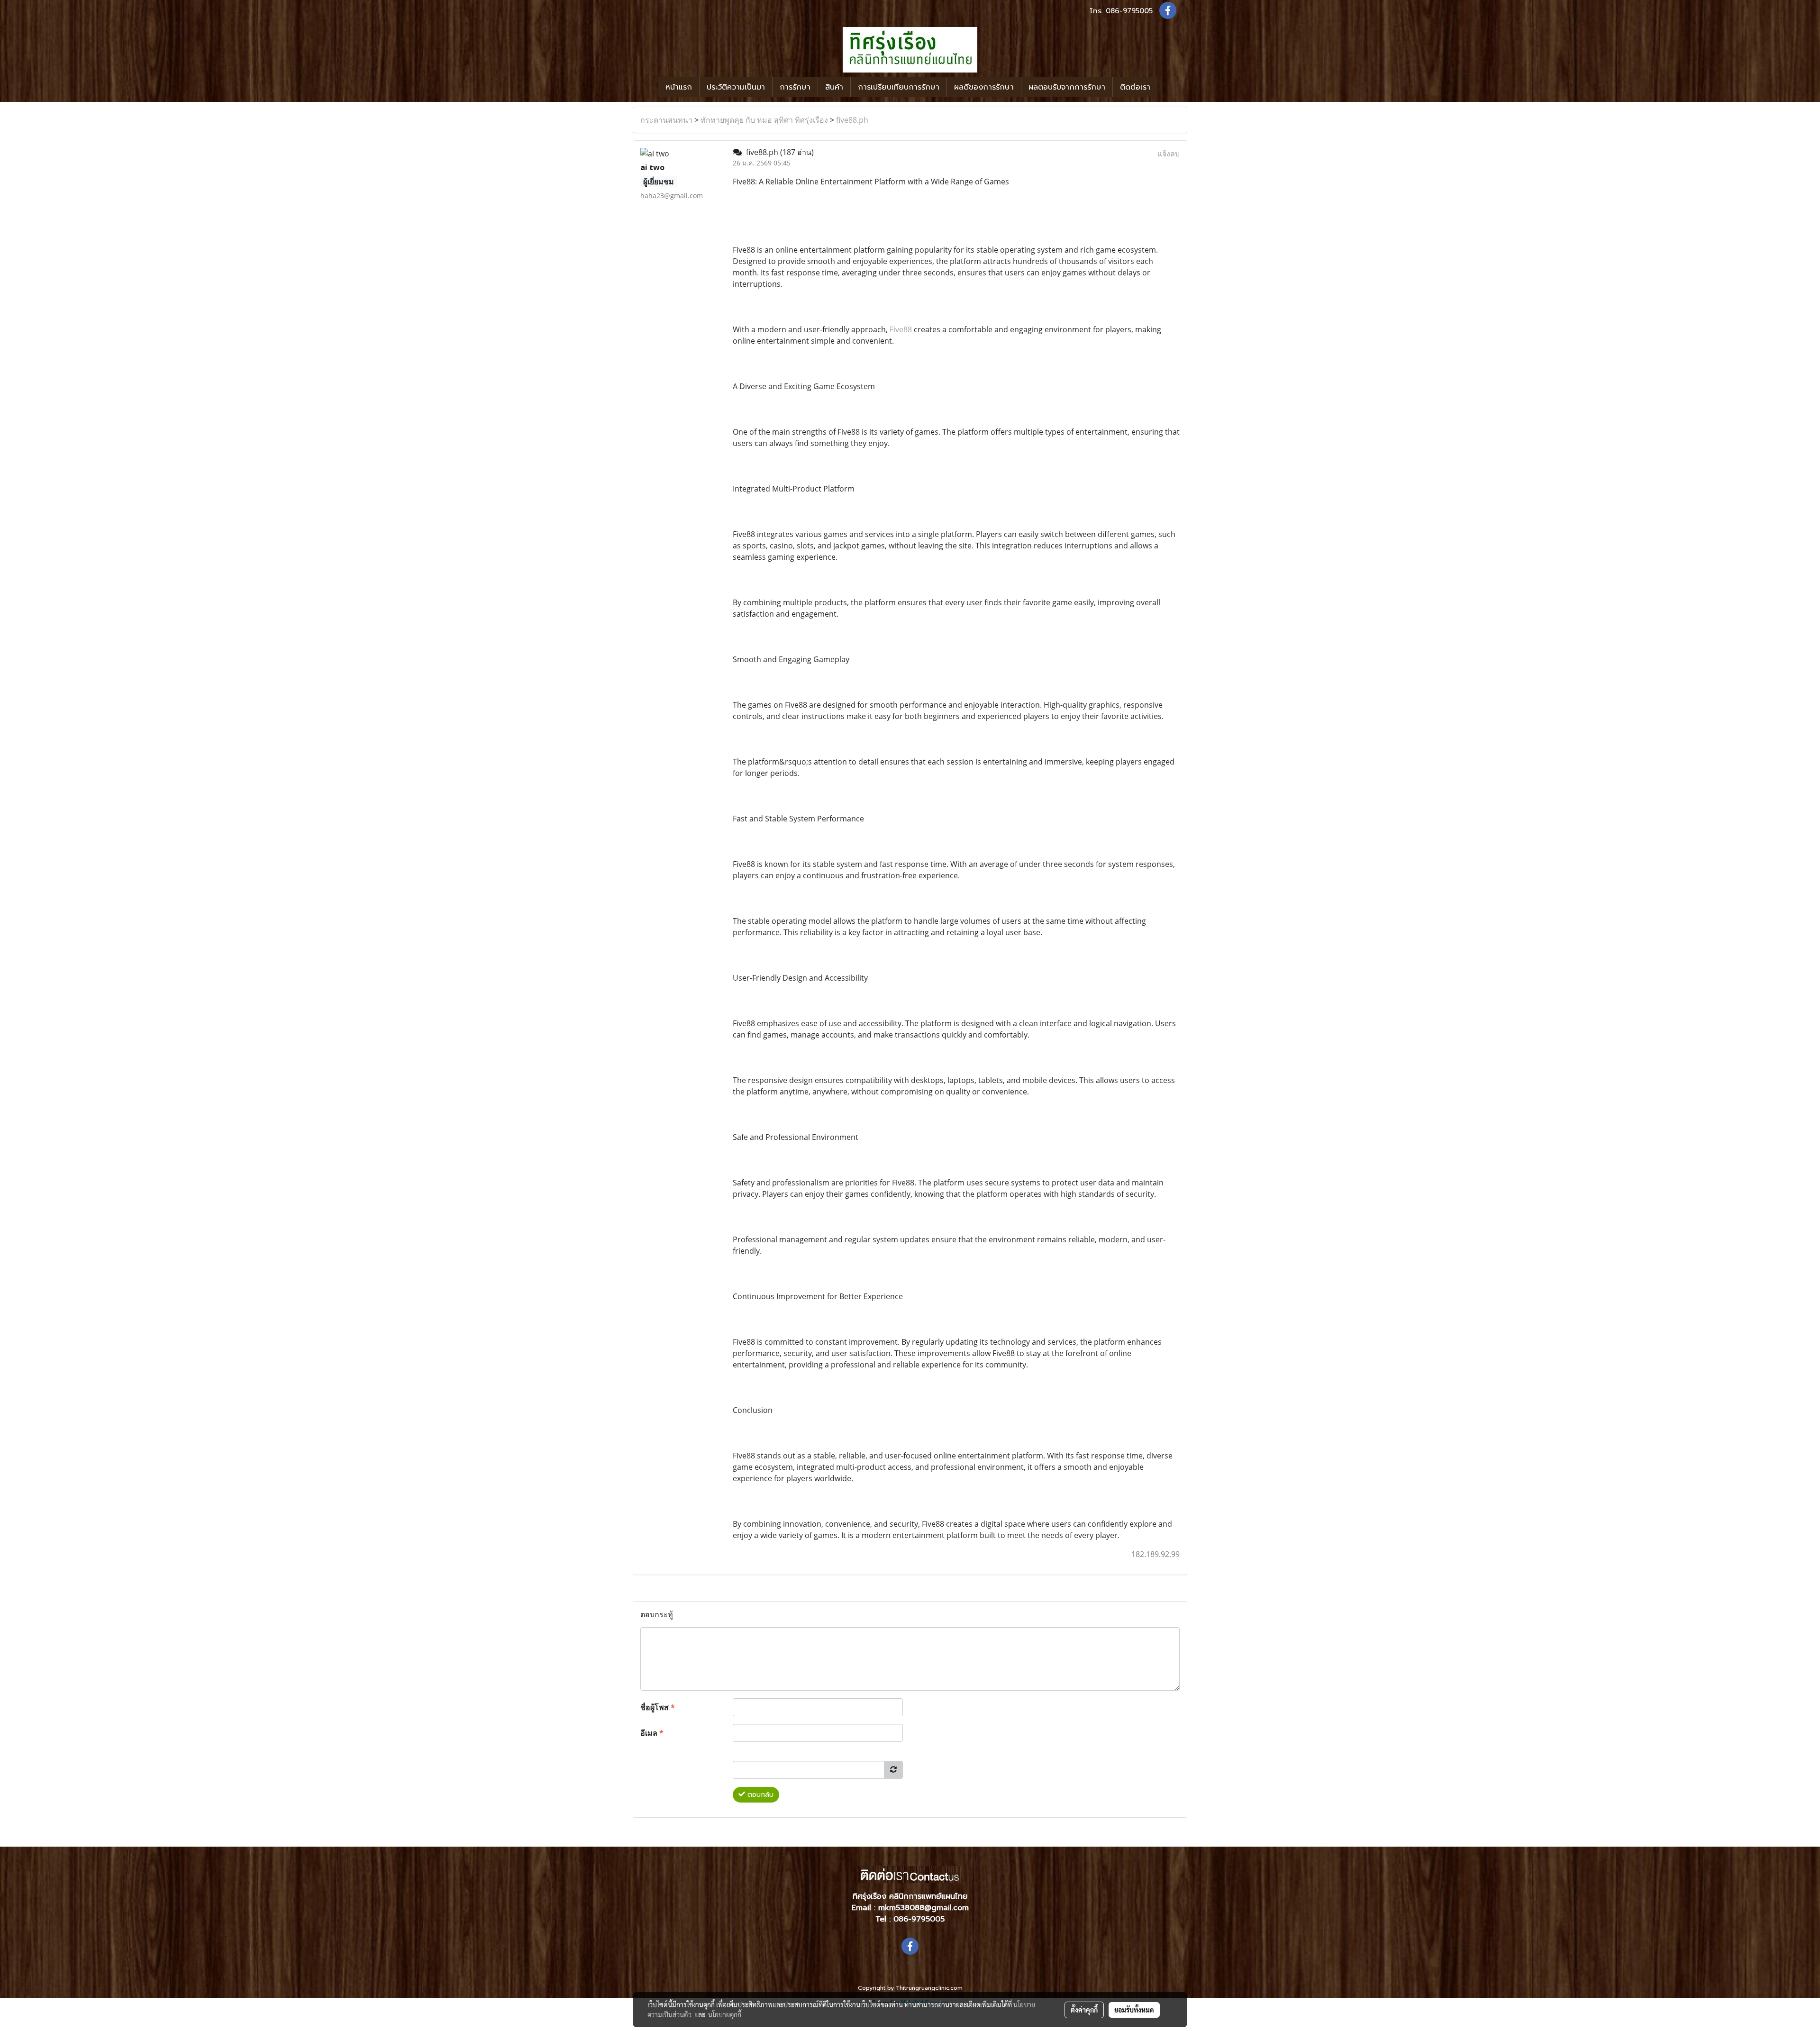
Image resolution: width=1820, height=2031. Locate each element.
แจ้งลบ (1169, 154)
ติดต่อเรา (1135, 87)
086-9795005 (1129, 11)
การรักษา (795, 87)
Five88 (901, 329)
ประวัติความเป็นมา (736, 87)
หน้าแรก (679, 87)
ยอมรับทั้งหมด (1134, 2010)
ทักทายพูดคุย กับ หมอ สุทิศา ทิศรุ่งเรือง (764, 120)
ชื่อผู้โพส (658, 1707)
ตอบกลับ (759, 1795)
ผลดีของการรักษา (984, 87)
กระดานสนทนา (666, 120)
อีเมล (652, 1733)
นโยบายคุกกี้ (725, 2014)
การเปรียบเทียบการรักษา (899, 87)
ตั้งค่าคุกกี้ (1084, 2010)
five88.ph (852, 120)
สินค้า (834, 87)
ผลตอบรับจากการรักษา (1067, 87)
